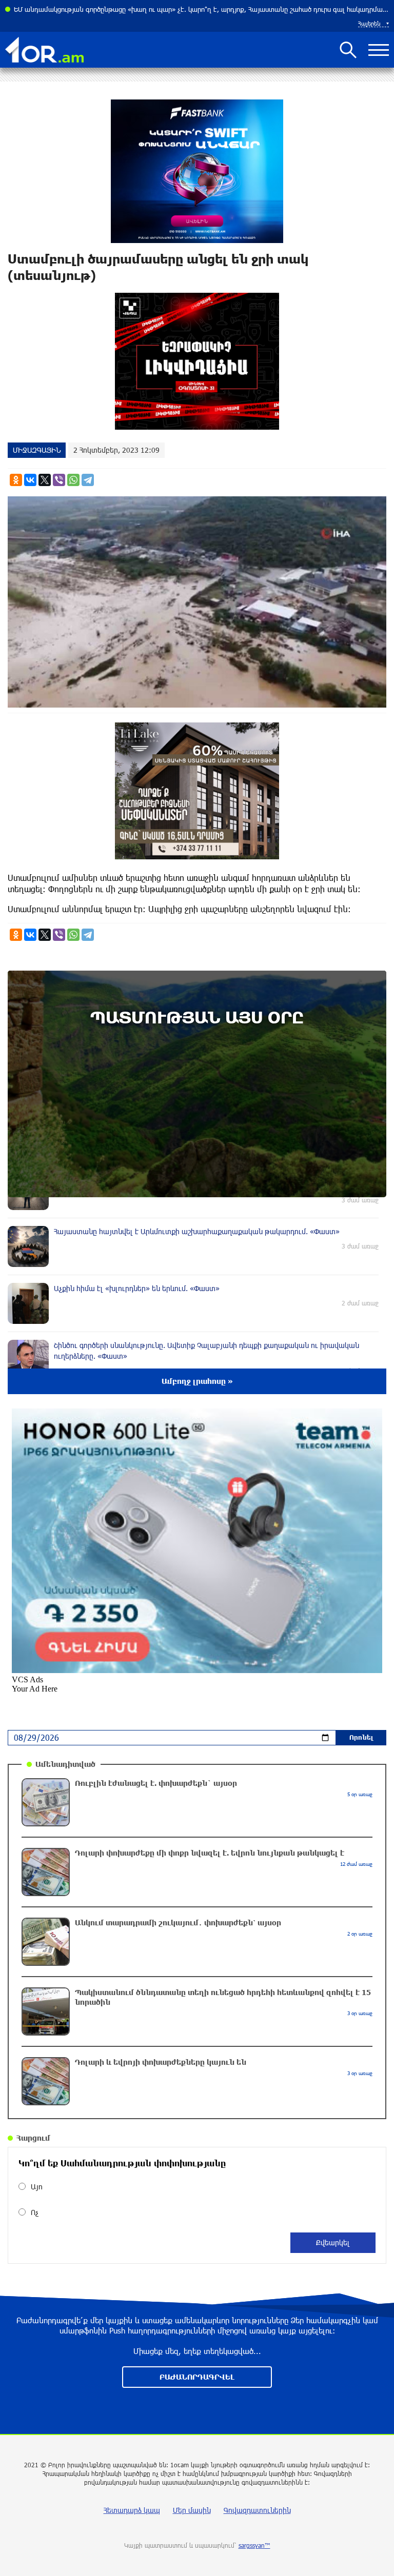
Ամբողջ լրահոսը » (197, 1381)
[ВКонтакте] (30, 480)
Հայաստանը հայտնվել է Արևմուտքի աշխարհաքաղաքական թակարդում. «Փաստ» (146, 9)
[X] (45, 480)
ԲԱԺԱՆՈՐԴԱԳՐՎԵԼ (197, 2377)
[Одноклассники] (16, 480)
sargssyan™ (254, 2545)
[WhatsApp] (73, 480)
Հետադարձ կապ (132, 2510)
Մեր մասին (192, 2510)
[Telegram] (88, 480)
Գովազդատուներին (257, 2510)
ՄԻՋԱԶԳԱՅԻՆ (37, 450)
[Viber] (59, 480)
